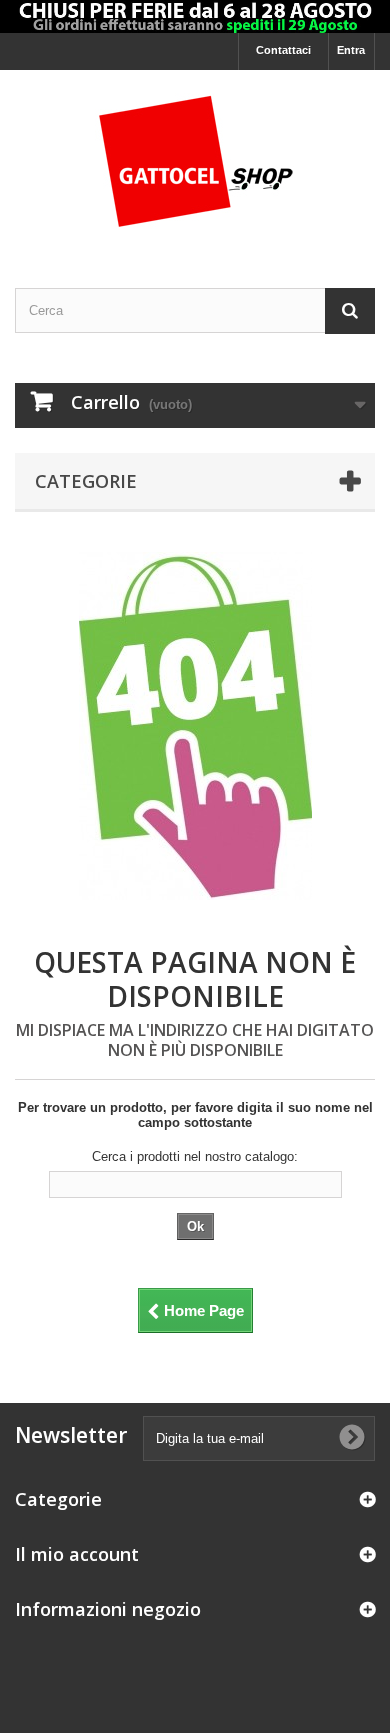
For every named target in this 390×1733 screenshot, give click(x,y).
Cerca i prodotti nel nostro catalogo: (195, 1156)
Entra (351, 50)
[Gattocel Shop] (195, 161)
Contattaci (283, 50)
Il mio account (77, 1554)
